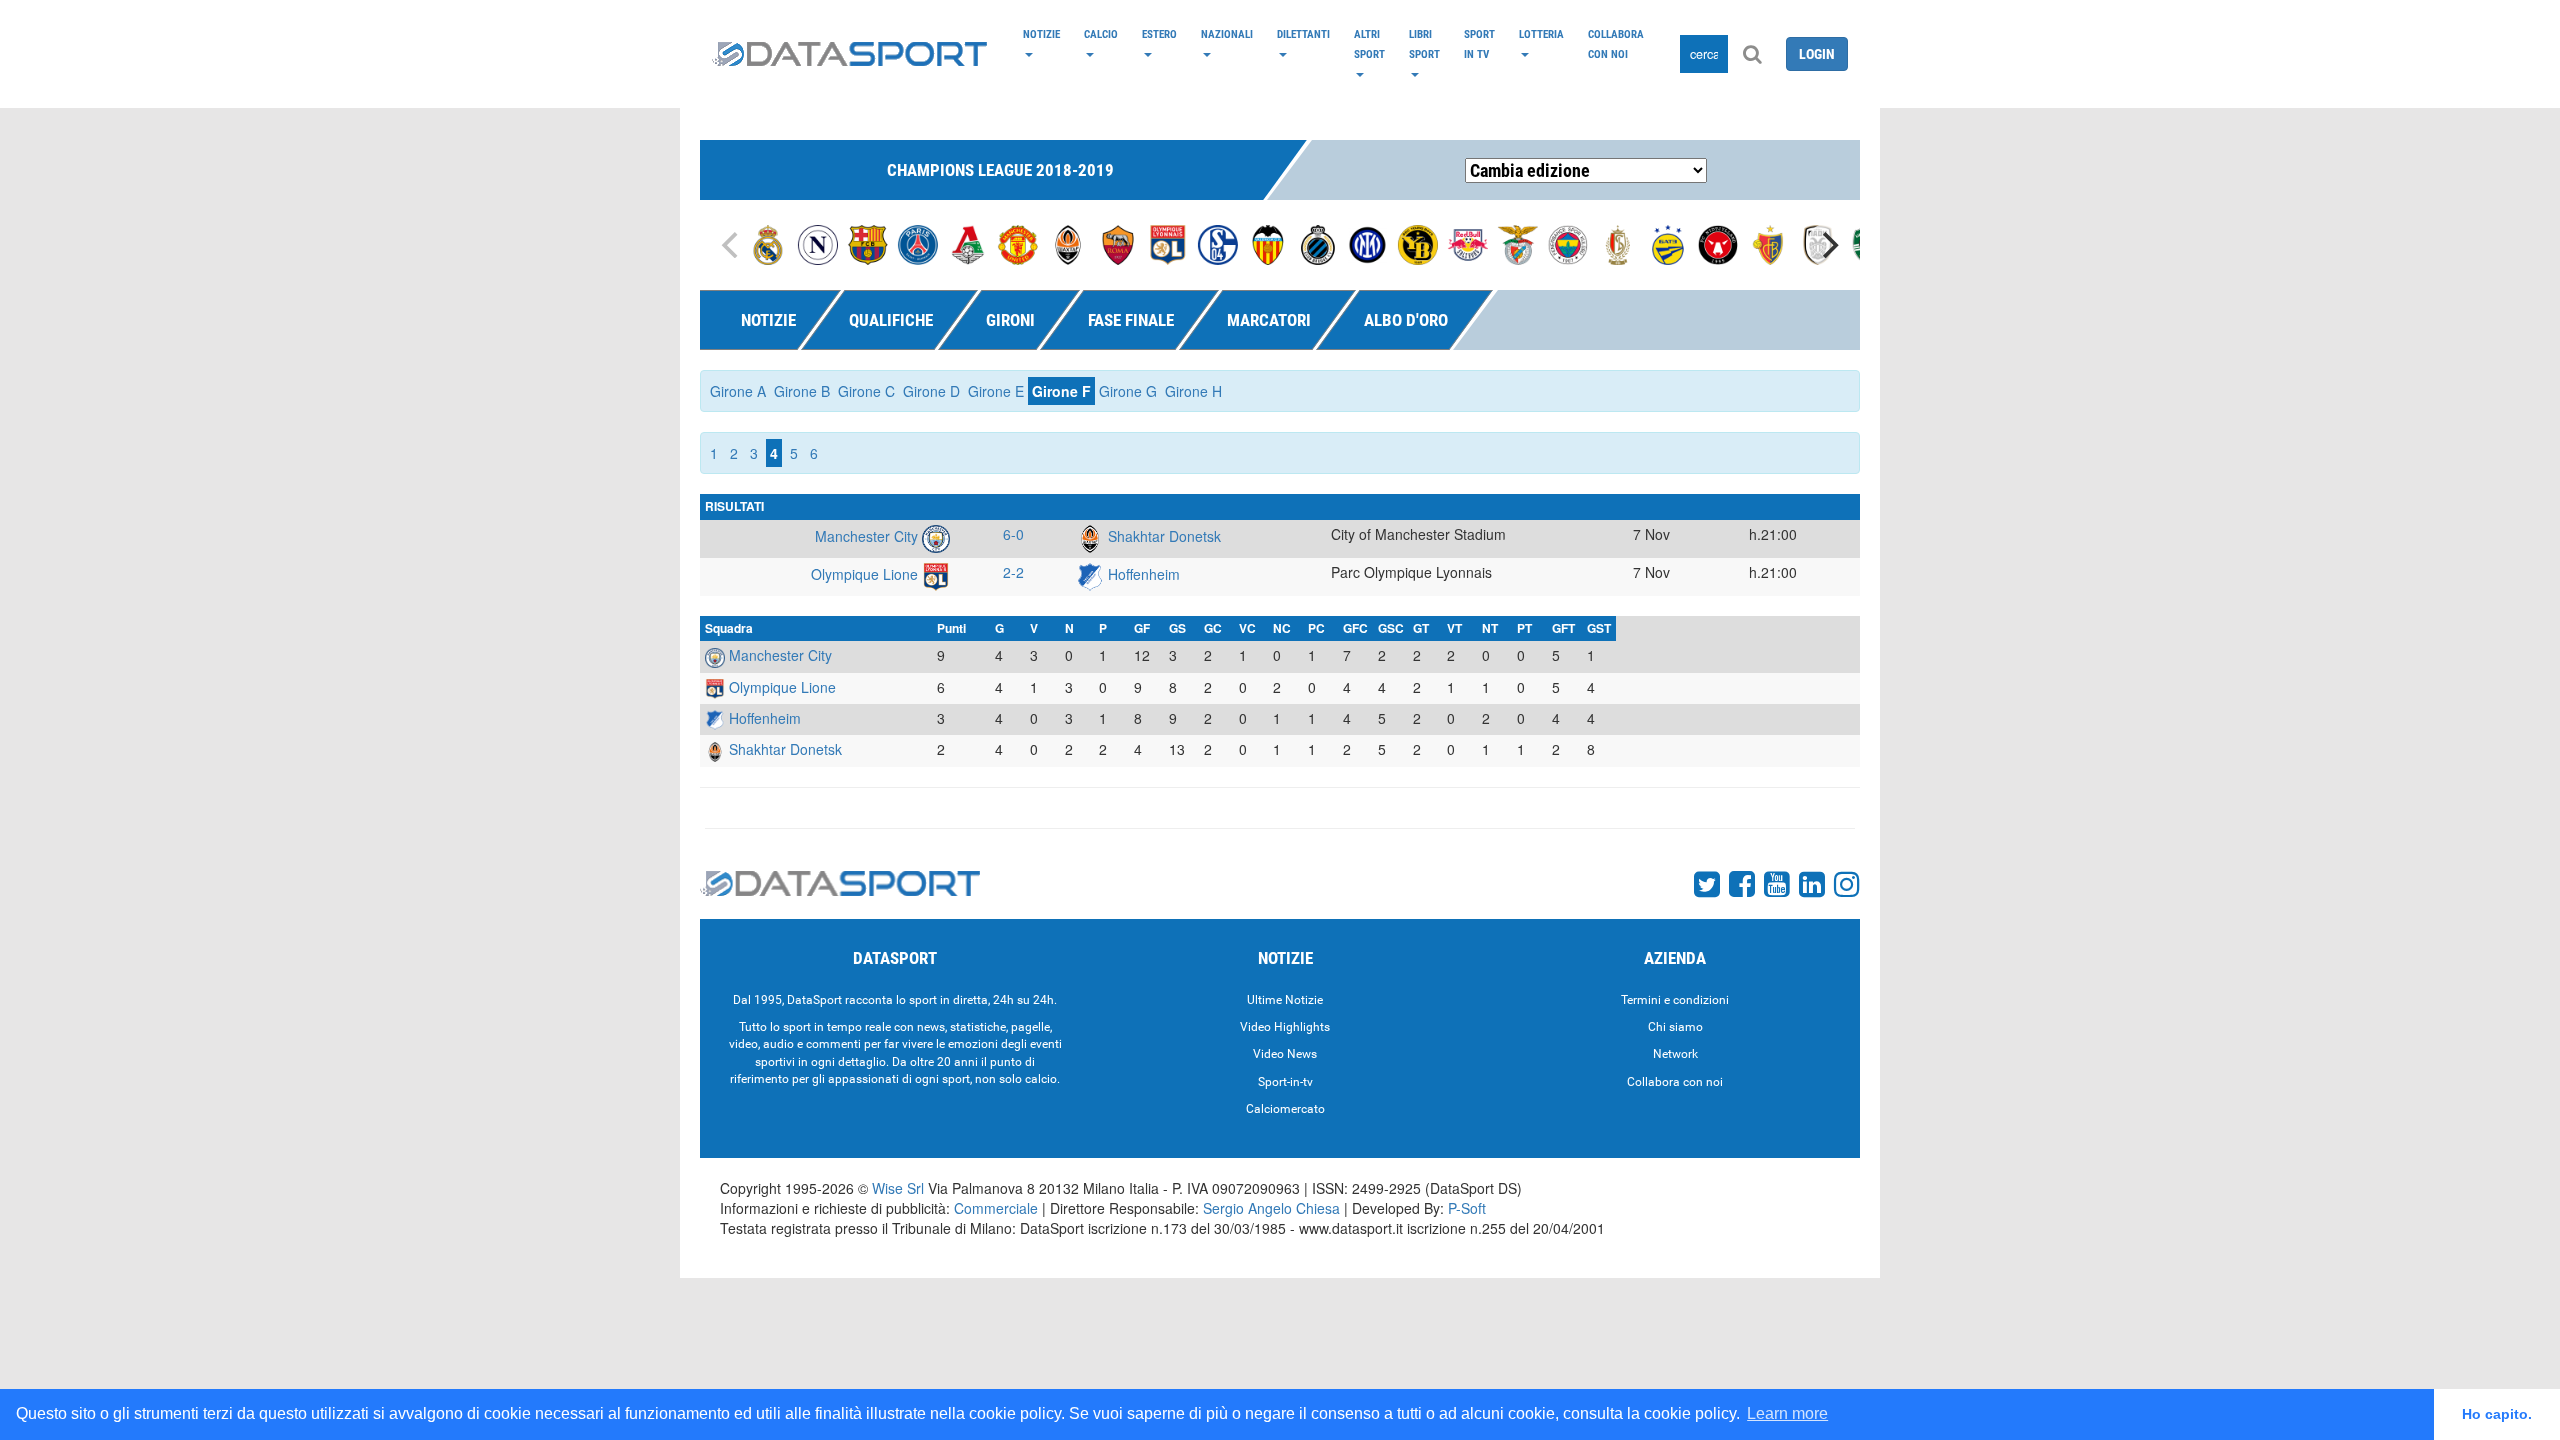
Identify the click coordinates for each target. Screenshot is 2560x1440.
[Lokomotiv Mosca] (968, 243)
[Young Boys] (1418, 243)
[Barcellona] (868, 243)
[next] (1828, 245)
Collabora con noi (1616, 44)
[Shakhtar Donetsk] (1068, 243)
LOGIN (1817, 54)
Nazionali (1227, 34)
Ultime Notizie (1285, 1000)
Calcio (1101, 34)
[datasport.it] (849, 54)
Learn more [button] (1787, 1413)
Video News (1285, 1054)
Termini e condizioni (1675, 1000)
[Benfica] (1518, 243)
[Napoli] (818, 243)
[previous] (732, 245)
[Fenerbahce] (1568, 243)
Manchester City (868, 536)
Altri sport (1369, 44)
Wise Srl (898, 1188)
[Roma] (1118, 243)
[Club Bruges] (1318, 243)
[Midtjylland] (1718, 243)
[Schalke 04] (1218, 243)
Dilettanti (1303, 34)
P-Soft (1467, 1208)
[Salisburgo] (1468, 243)
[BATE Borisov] (1668, 243)
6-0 (1013, 534)
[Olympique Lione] (1168, 243)
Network (1675, 1054)
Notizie (1041, 34)
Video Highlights (1285, 1027)
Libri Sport (1424, 44)
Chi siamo (1675, 1027)
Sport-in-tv (1285, 1082)
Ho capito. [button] (2497, 1414)
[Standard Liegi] (1618, 243)
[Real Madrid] (768, 243)
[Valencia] (1268, 243)
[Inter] (1368, 243)
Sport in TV (1479, 44)
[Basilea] (1768, 243)
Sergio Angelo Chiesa (1271, 1208)
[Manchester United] (1018, 243)
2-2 (1013, 572)
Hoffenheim (1142, 574)
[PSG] (918, 243)
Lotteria (1541, 34)
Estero (1159, 34)
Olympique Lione (866, 574)
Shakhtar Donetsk (1162, 536)
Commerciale (996, 1208)
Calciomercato (1285, 1109)
